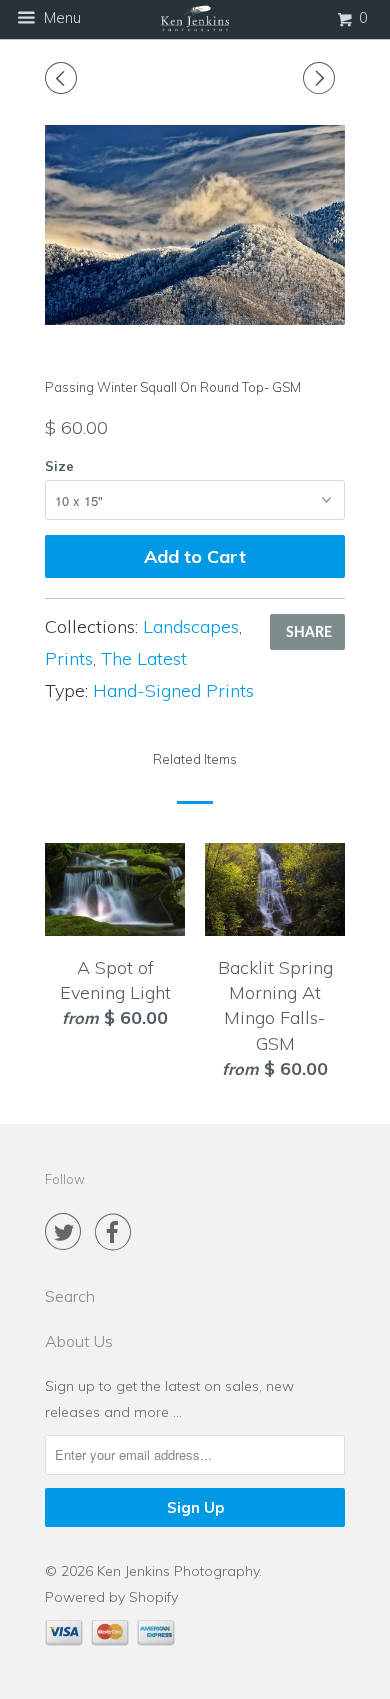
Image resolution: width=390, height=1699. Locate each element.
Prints (69, 658)
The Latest (144, 658)
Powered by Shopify (111, 1597)
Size (59, 466)
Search (70, 1296)
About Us (79, 1341)
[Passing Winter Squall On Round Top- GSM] (195, 225)
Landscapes (191, 626)
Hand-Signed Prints (173, 690)
